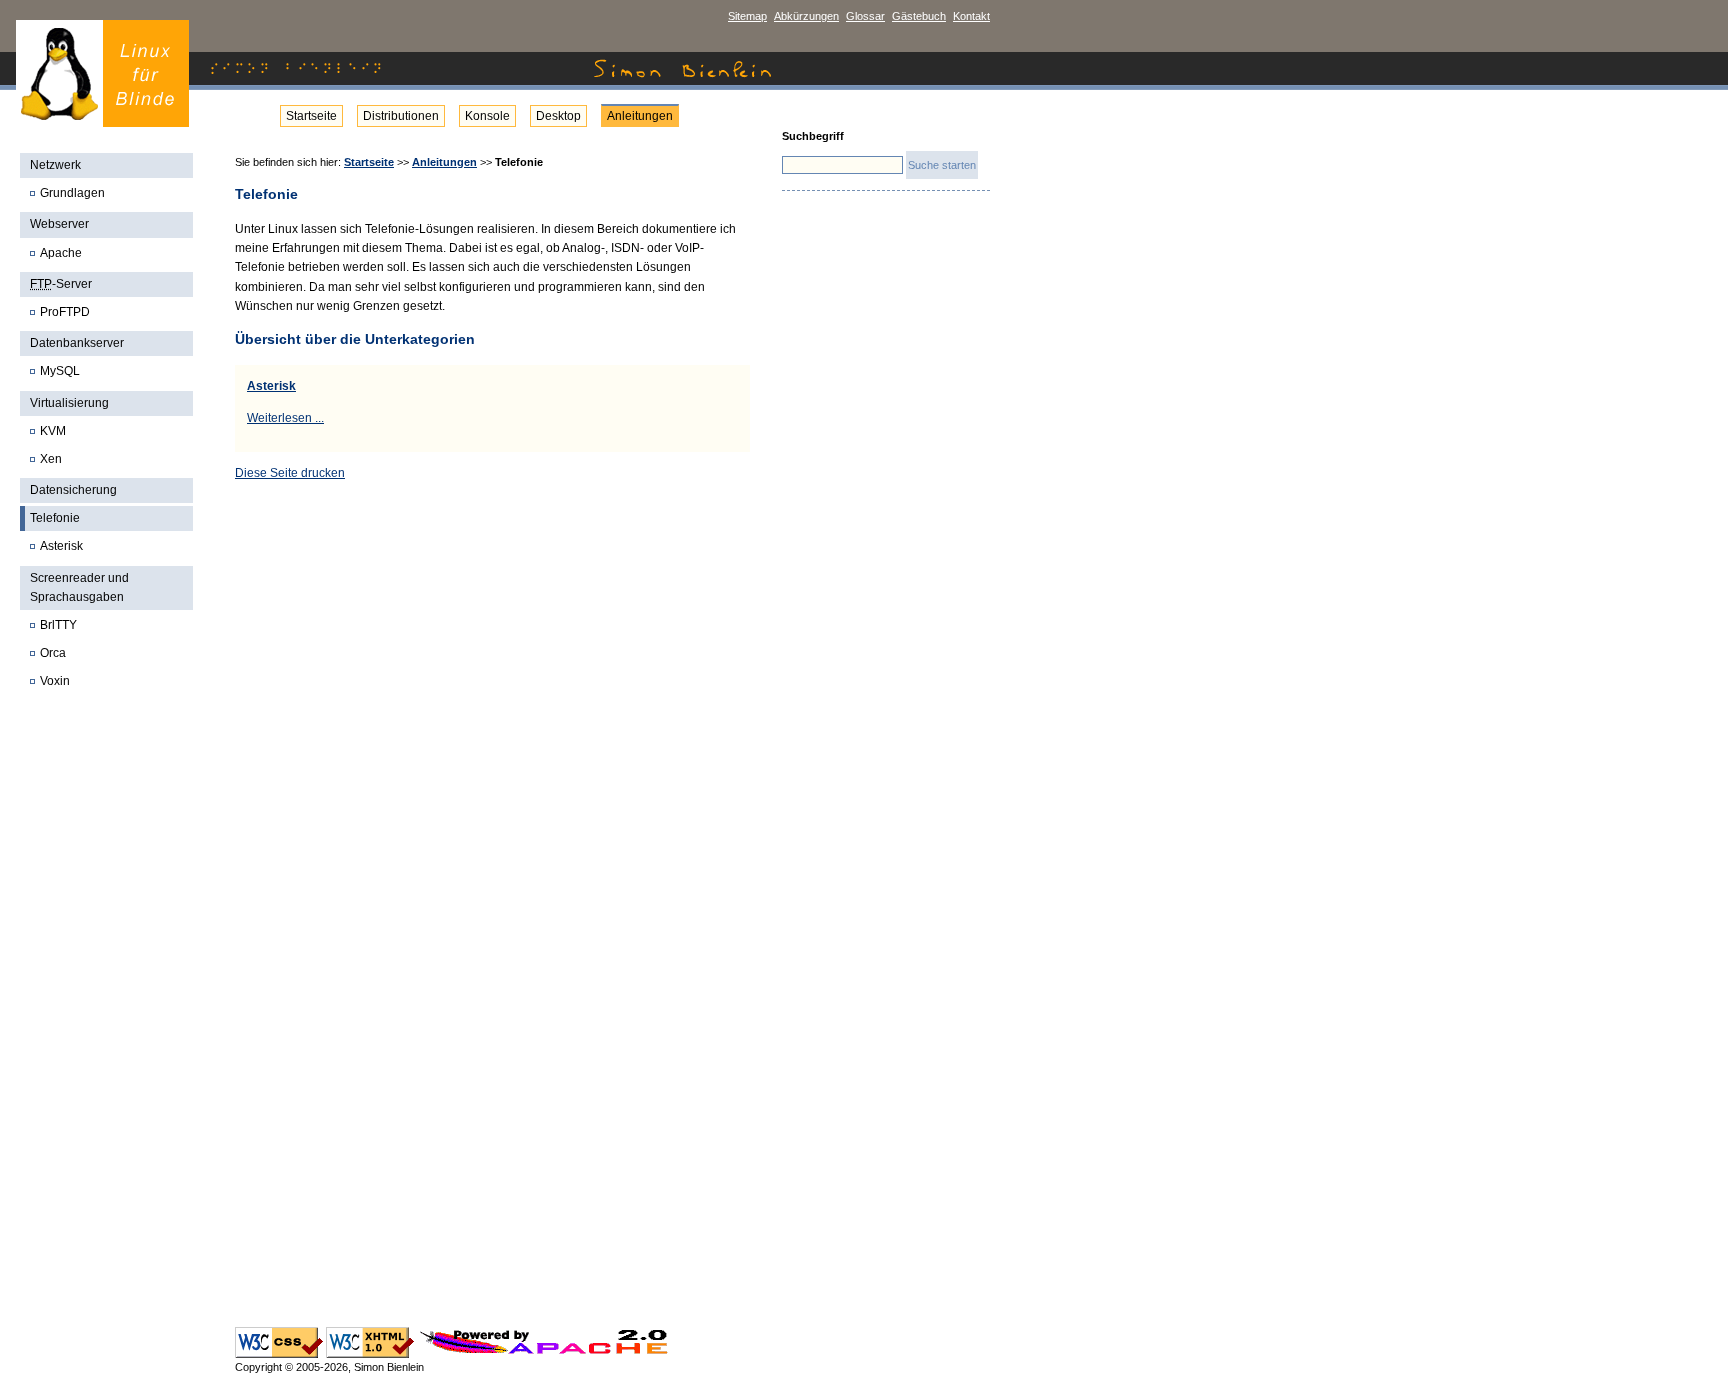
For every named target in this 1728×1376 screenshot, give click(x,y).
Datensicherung (73, 490)
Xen (51, 459)
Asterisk (61, 546)
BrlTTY (58, 625)
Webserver (59, 224)
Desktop (558, 116)
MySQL (60, 371)
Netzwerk (55, 165)
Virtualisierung (69, 403)
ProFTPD (65, 312)
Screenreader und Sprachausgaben (79, 587)
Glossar (865, 16)
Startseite (311, 116)
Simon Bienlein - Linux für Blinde (102, 73)
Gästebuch (919, 16)
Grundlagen (72, 193)
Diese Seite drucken (290, 473)
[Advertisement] (109, 1019)
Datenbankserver (77, 343)
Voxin (55, 681)
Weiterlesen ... (285, 418)
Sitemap (747, 16)
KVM (53, 431)
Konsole (487, 116)
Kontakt (971, 16)
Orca (53, 653)
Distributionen (401, 116)
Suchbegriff (813, 136)
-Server (61, 284)
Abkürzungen (806, 16)
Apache (61, 253)
